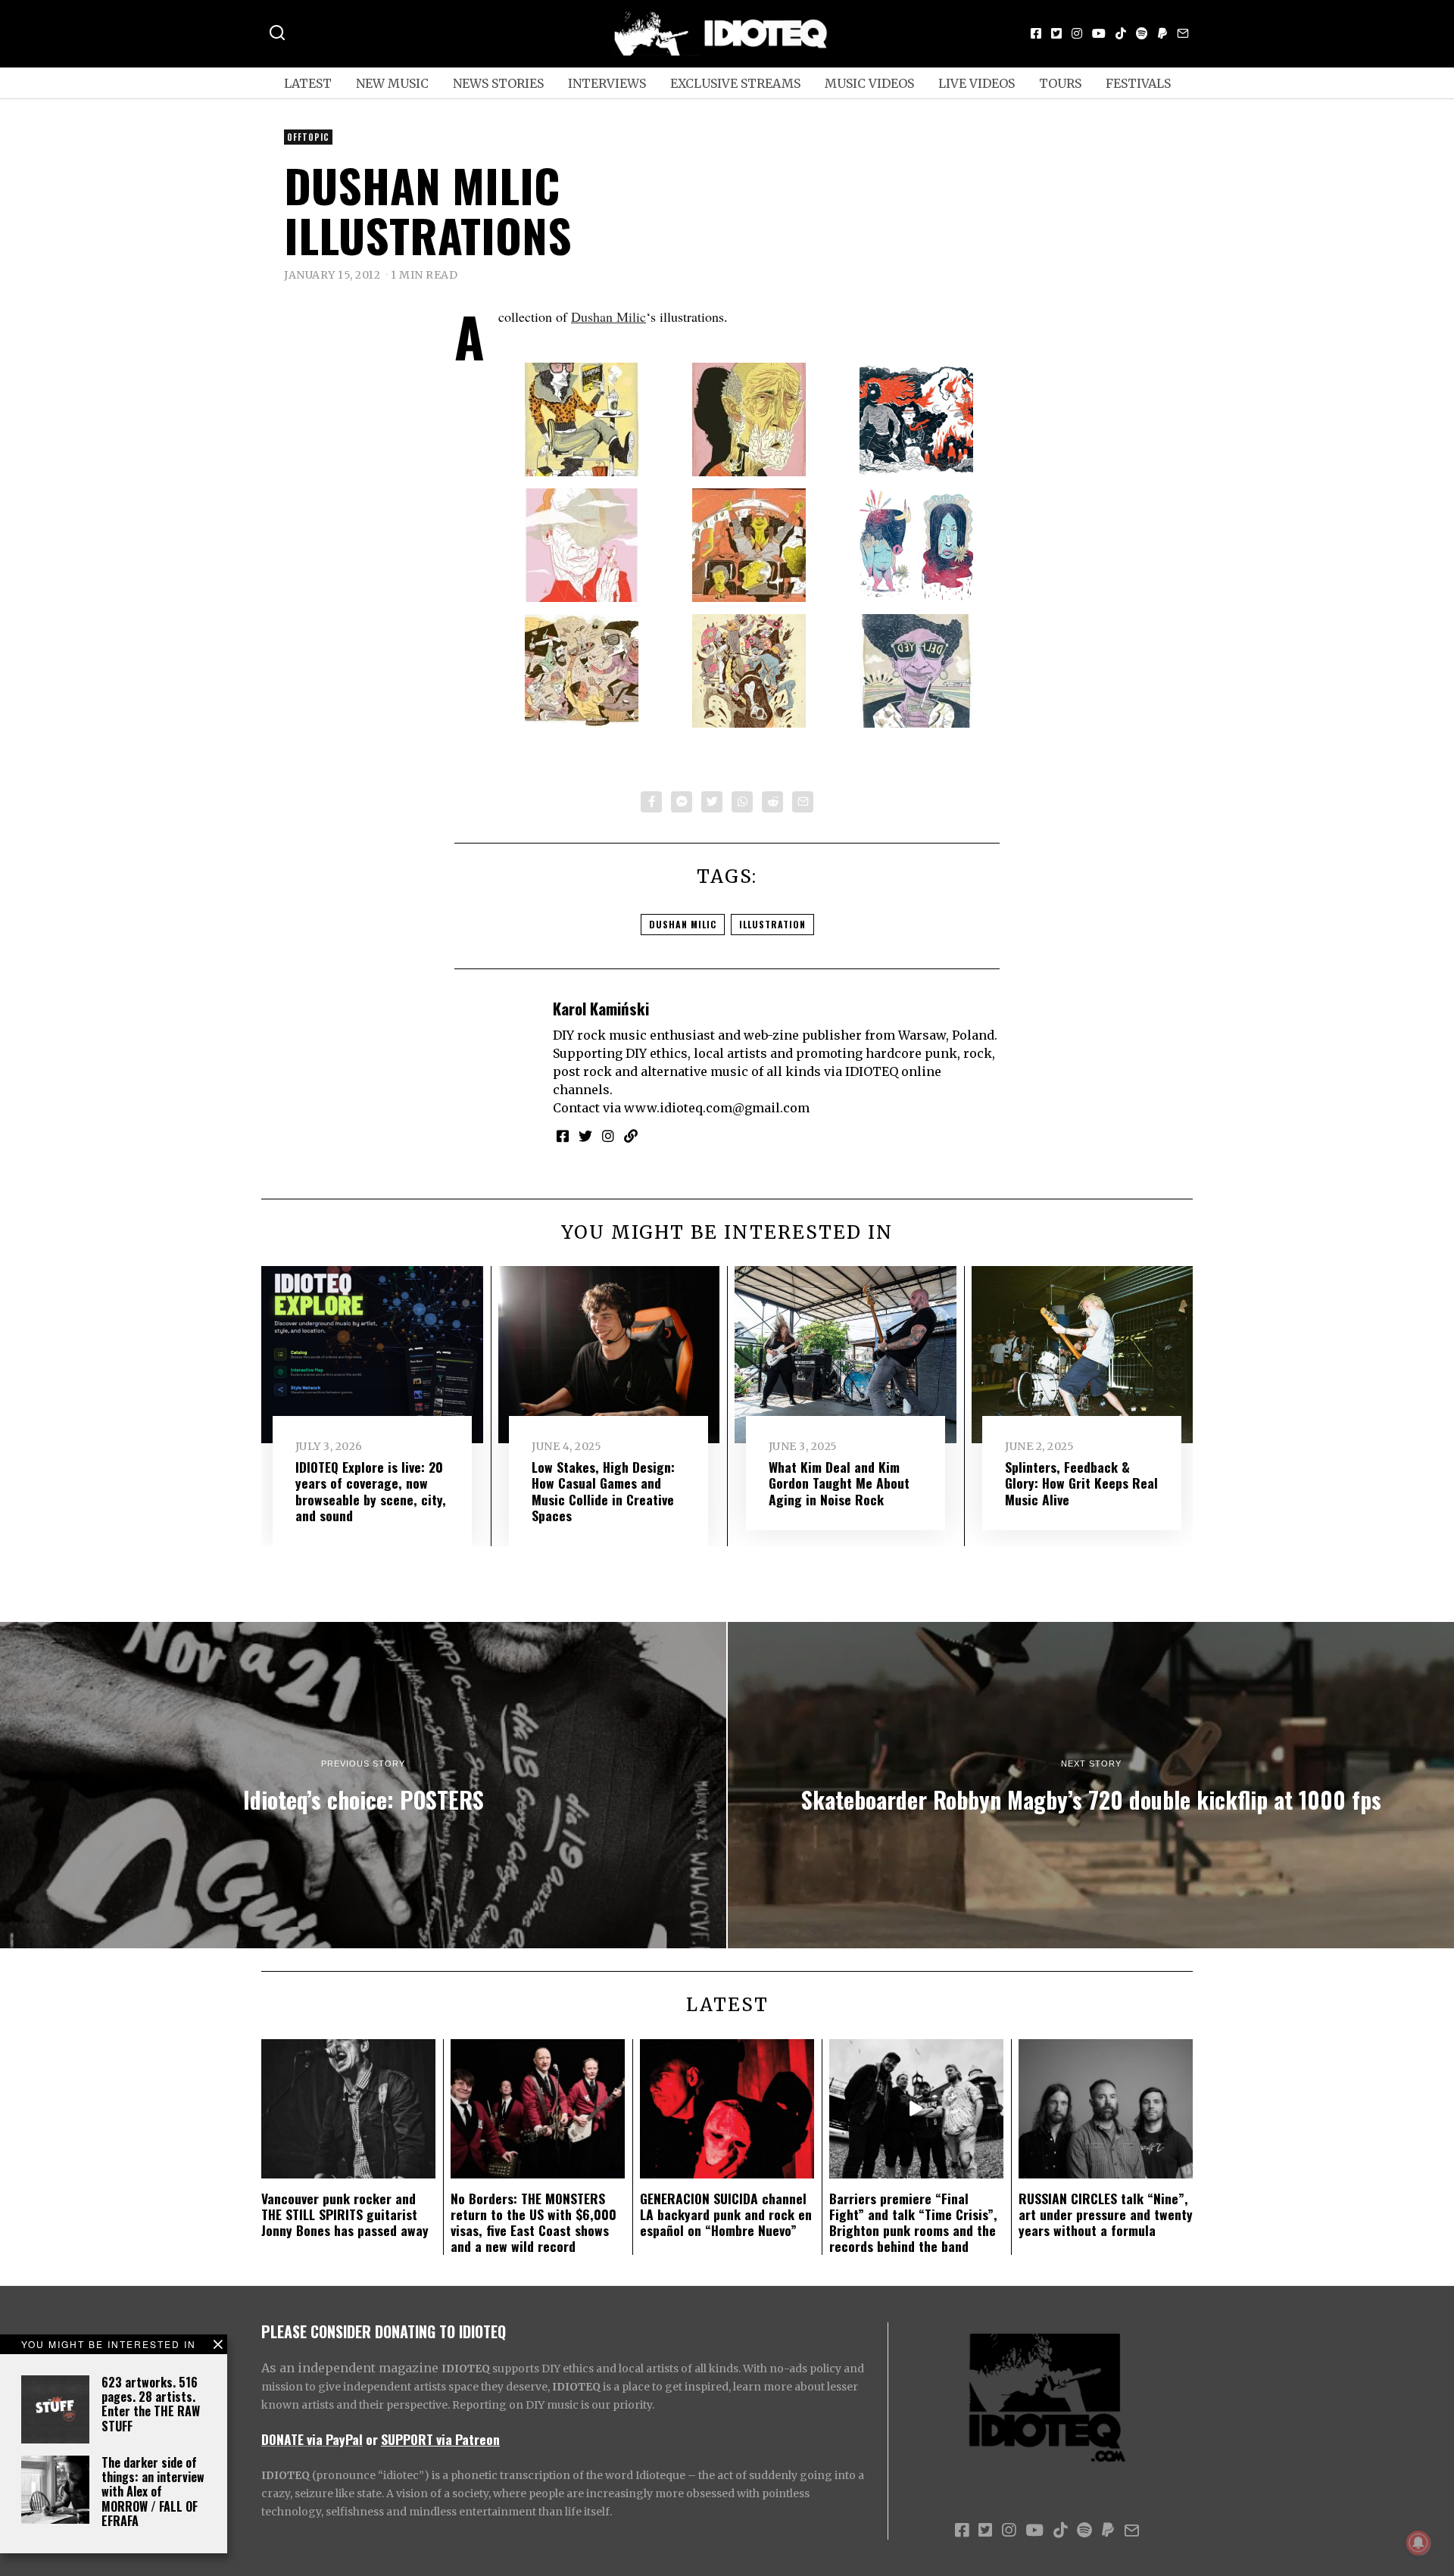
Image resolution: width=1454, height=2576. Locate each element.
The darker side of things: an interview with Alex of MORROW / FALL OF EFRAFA (153, 2492)
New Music (392, 83)
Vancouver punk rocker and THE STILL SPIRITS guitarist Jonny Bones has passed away (345, 2214)
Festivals (1138, 83)
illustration (772, 924)
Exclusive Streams (735, 83)
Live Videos (977, 83)
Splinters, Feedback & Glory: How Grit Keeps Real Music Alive (1081, 1483)
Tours (1060, 83)
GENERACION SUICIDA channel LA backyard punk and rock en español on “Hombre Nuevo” (726, 2214)
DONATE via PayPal (312, 2439)
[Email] (1183, 33)
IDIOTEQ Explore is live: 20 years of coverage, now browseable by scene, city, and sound (371, 1491)
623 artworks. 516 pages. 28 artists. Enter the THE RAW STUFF (151, 2404)
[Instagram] (1077, 33)
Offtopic (308, 137)
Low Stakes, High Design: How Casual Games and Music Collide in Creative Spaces (603, 1491)
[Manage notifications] (1418, 2543)
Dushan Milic (608, 317)
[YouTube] (1099, 33)
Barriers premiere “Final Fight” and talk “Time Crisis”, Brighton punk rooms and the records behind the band (913, 2222)
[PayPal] (1162, 33)
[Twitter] (1056, 33)
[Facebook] (1036, 33)
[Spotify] (1142, 33)
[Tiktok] (1121, 33)
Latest (308, 83)
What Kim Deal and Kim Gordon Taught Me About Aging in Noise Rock (839, 1483)
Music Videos (869, 83)
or (372, 2439)
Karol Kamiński (601, 1008)
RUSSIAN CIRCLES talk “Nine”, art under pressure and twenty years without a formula (1106, 2214)
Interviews (607, 83)
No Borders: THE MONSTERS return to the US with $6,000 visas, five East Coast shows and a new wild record (534, 2222)
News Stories (498, 83)
